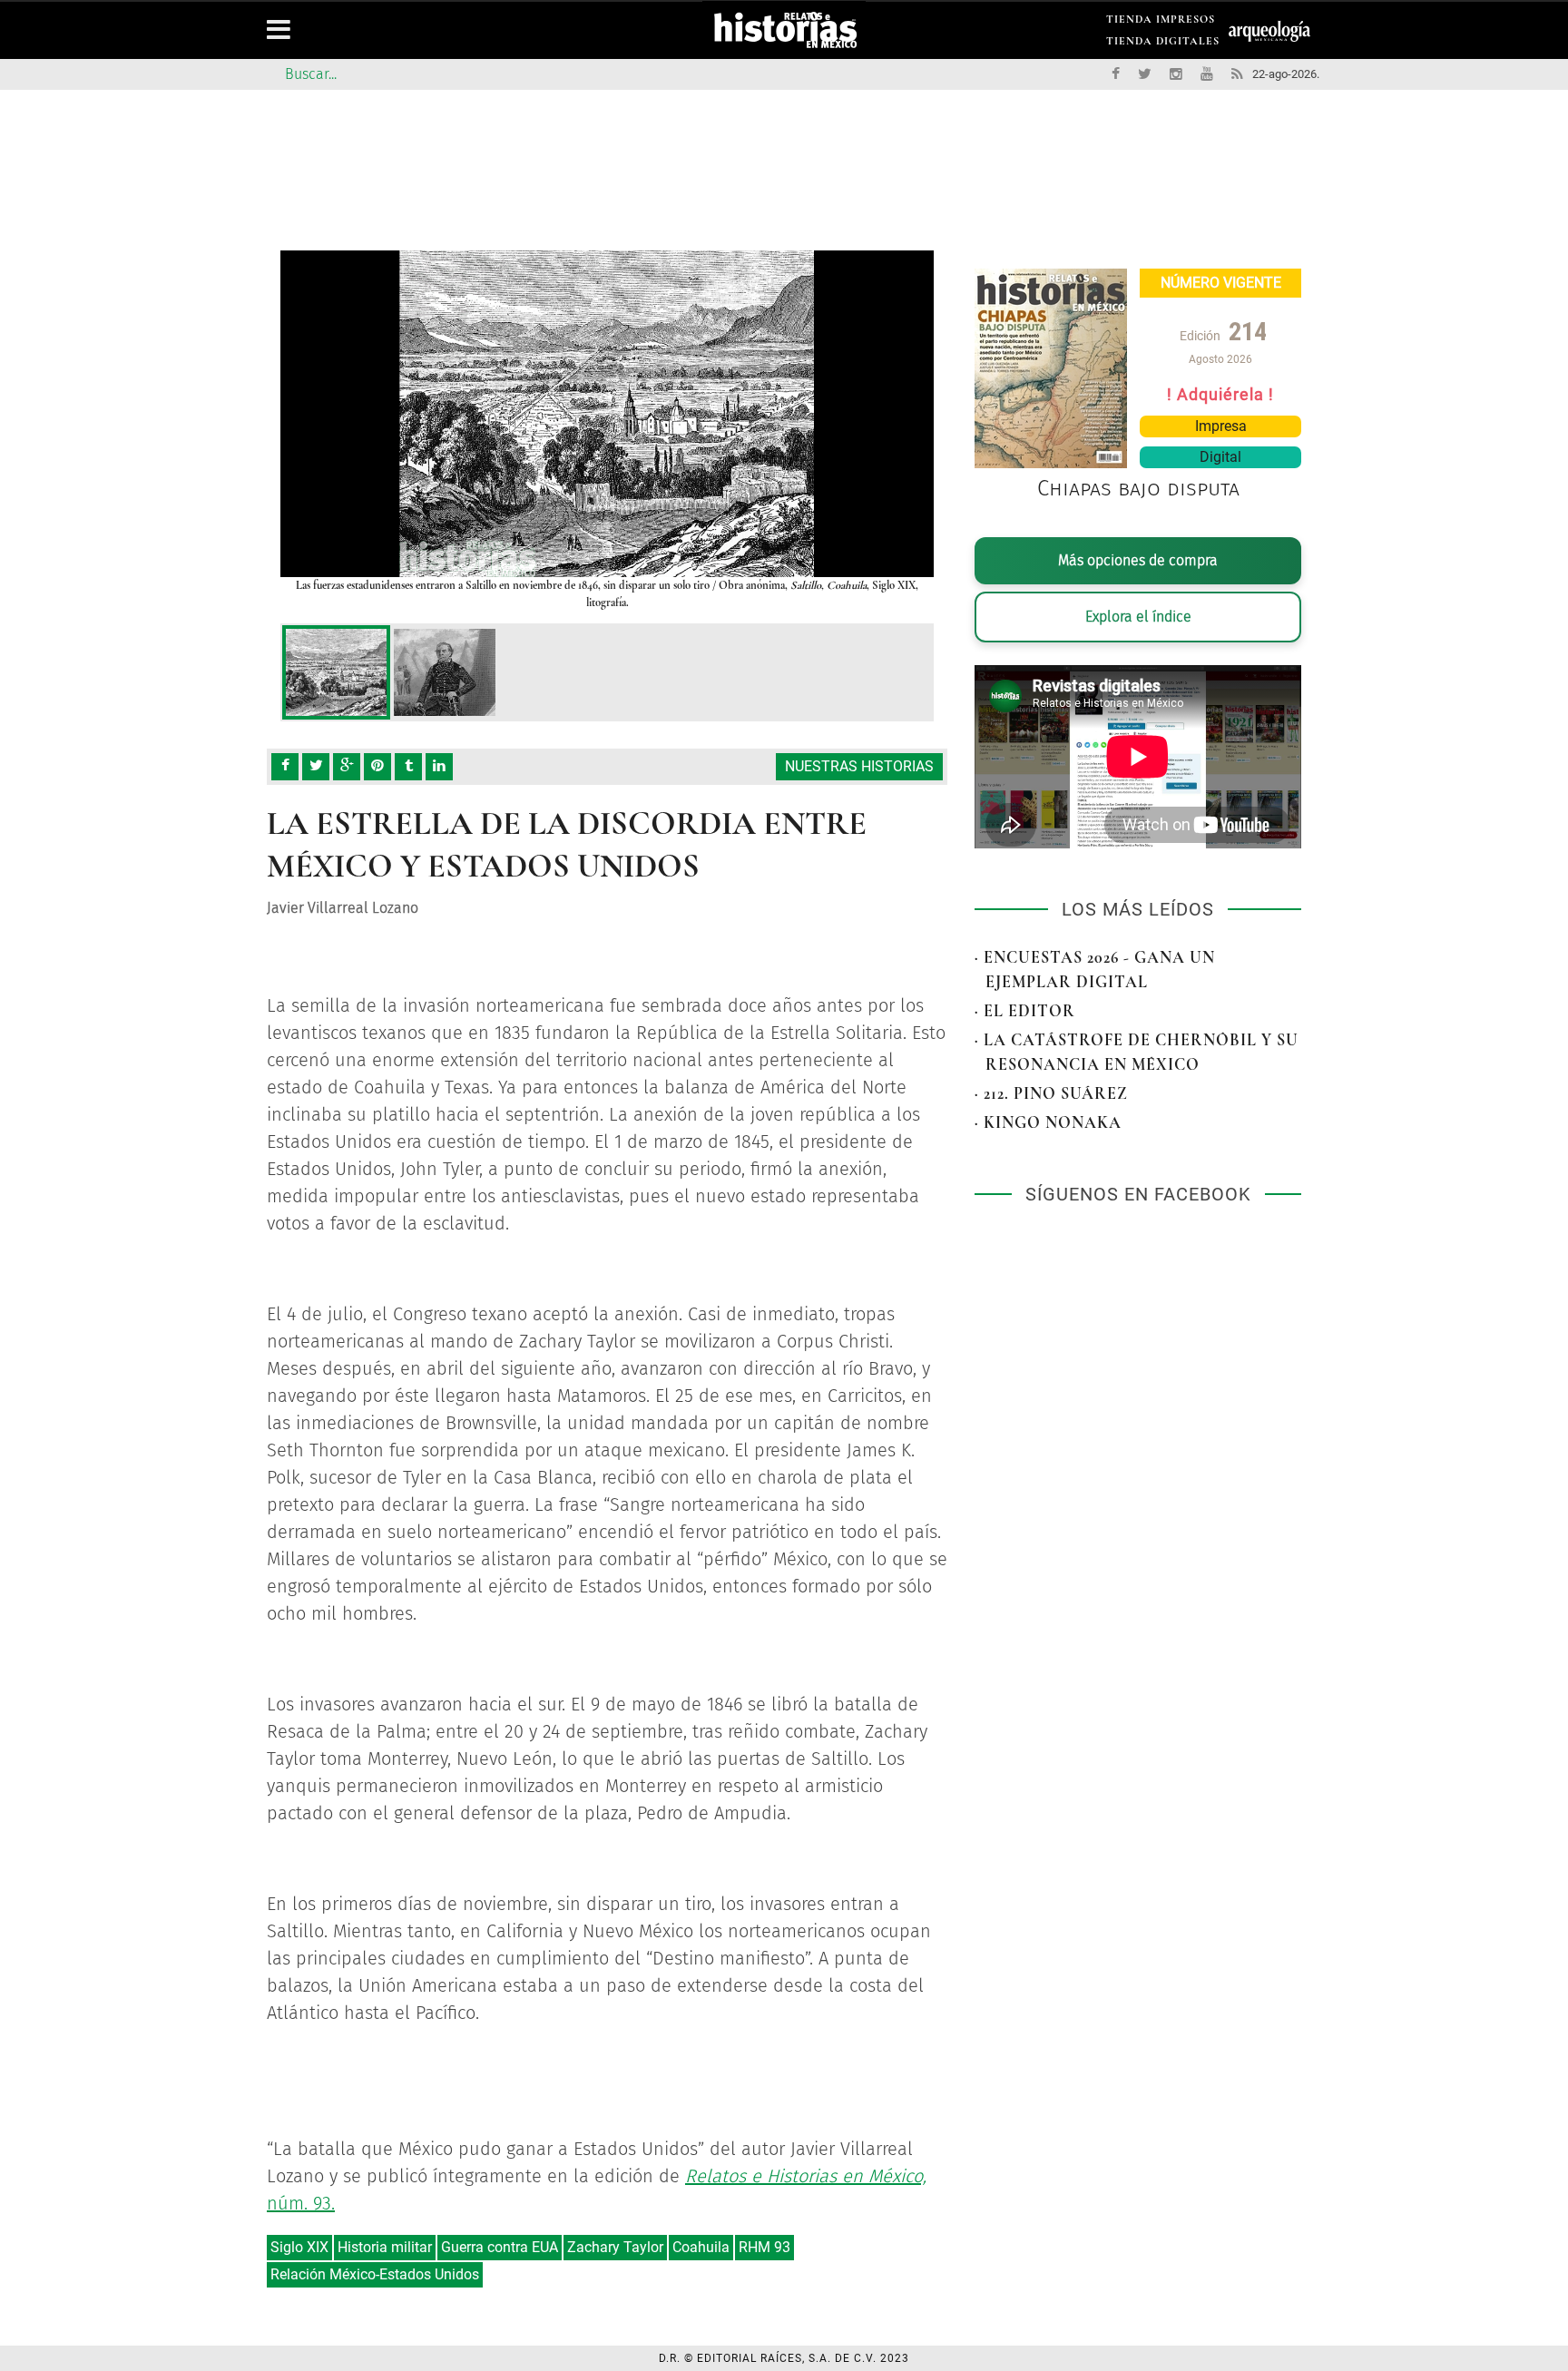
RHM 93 (764, 2247)
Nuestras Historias (859, 766)
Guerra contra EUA (500, 2247)
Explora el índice (1138, 617)
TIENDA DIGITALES (1163, 44)
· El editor (1025, 1011)
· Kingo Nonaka (1048, 1122)
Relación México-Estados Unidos (375, 2274)
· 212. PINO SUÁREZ (1051, 1093)
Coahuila (701, 2247)
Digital (1220, 457)
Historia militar (385, 2247)
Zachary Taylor (615, 2247)
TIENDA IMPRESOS (1161, 22)
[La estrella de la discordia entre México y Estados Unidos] (336, 672)
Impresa (1221, 426)
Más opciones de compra (1138, 560)
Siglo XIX (299, 2247)
